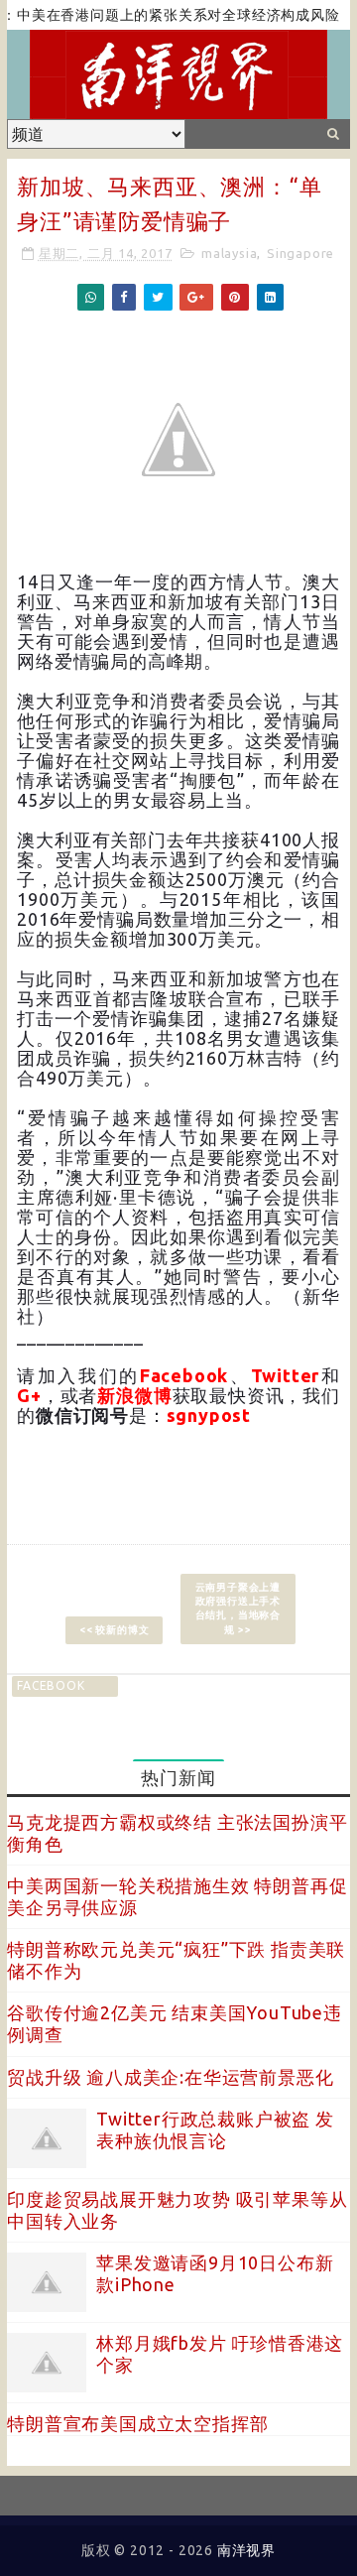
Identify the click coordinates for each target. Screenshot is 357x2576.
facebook (51, 1685)
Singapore (300, 253)
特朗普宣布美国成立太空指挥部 (137, 2423)
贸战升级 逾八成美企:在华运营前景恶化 (170, 2077)
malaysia (229, 253)
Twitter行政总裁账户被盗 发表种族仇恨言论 (215, 2129)
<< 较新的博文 (114, 1630)
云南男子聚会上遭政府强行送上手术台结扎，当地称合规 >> (238, 1608)
